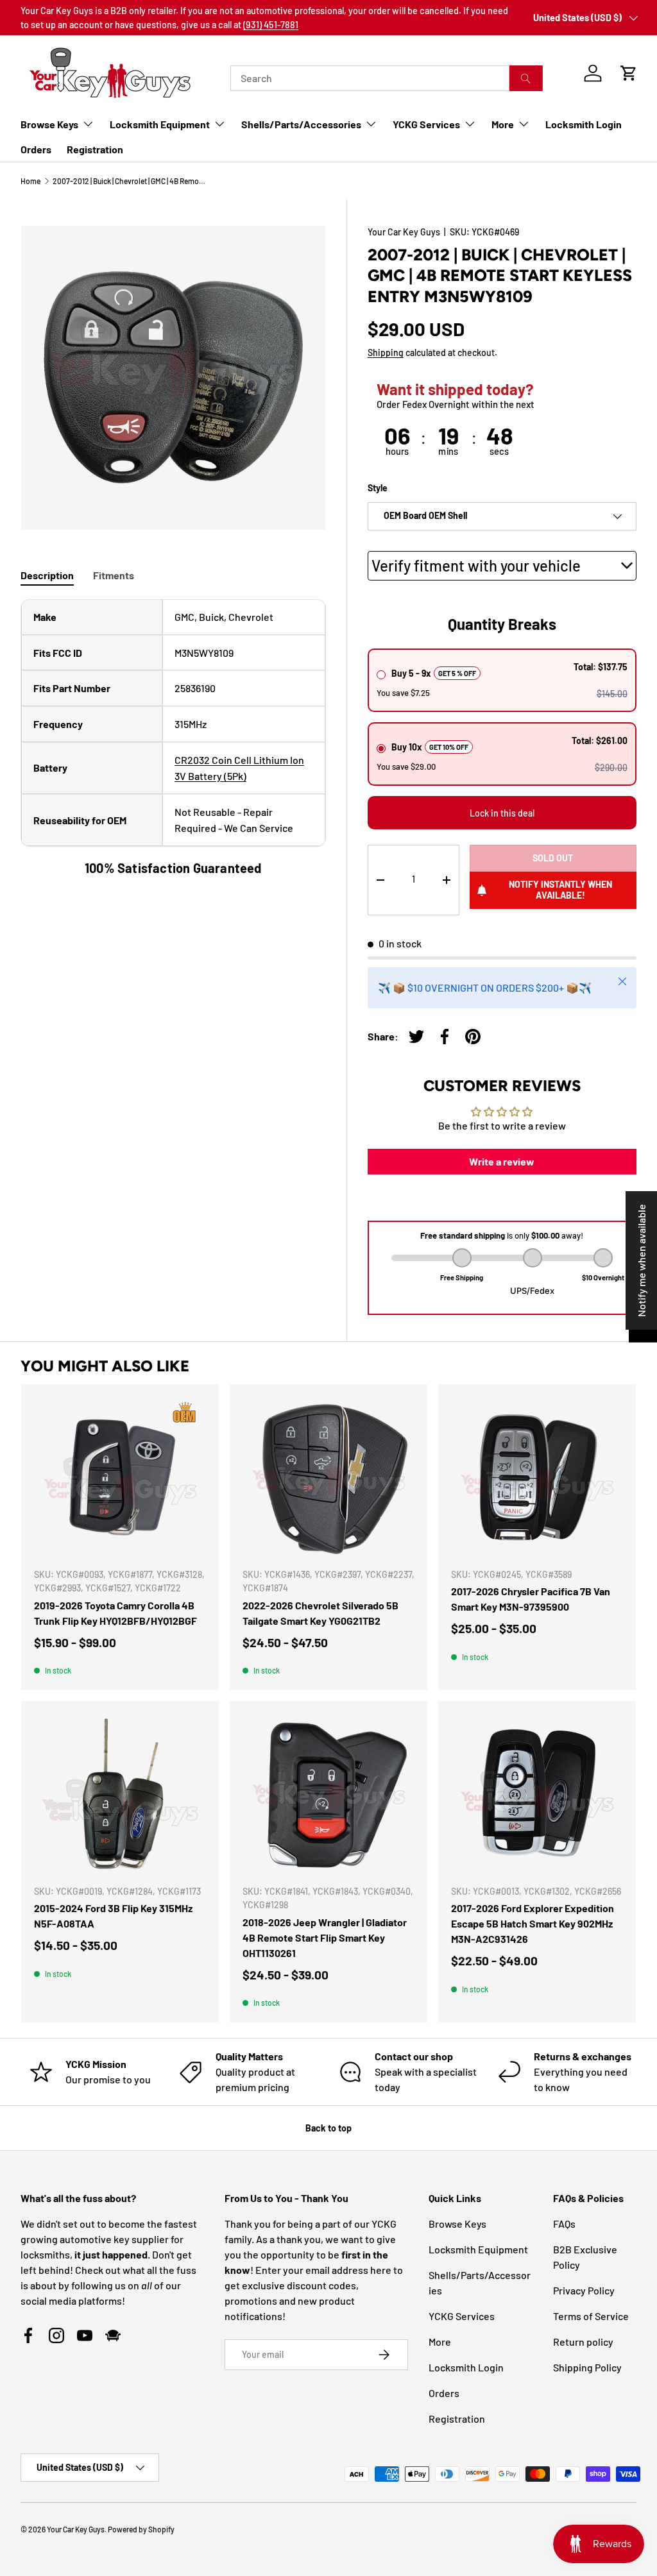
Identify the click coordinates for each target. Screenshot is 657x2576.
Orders (36, 149)
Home (30, 181)
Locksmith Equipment (478, 2249)
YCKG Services (462, 2316)
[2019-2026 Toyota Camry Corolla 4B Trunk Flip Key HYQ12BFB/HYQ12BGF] (120, 1477)
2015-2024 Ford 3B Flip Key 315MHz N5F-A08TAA (113, 1916)
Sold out (553, 858)
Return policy (583, 2342)
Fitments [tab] (114, 575)
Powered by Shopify (141, 2529)
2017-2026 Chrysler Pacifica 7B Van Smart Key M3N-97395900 (531, 1599)
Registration (95, 149)
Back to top (328, 2128)
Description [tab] (47, 575)
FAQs (564, 2224)
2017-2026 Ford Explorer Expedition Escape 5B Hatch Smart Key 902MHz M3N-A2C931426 (533, 1923)
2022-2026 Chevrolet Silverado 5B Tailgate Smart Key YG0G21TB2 (320, 1613)
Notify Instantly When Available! (560, 890)
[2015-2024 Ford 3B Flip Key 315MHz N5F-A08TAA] (120, 1794)
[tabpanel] (173, 738)
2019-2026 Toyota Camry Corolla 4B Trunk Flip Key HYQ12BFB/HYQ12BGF (115, 1613)
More (440, 2342)
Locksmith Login (584, 124)
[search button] (526, 78)
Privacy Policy (584, 2290)
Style (378, 488)
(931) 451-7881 (271, 25)
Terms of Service (591, 2316)
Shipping (386, 352)
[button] (629, 73)
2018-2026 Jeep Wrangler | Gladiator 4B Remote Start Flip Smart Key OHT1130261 (325, 1937)
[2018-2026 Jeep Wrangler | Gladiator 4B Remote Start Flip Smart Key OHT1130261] (328, 1794)
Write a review (502, 1161)
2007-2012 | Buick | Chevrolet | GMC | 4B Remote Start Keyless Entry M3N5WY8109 (130, 181)
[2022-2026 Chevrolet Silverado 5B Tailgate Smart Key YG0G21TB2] (328, 1477)
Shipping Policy (587, 2367)
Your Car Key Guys (404, 232)
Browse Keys (457, 2224)
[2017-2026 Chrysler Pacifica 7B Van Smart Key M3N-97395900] (537, 1477)
